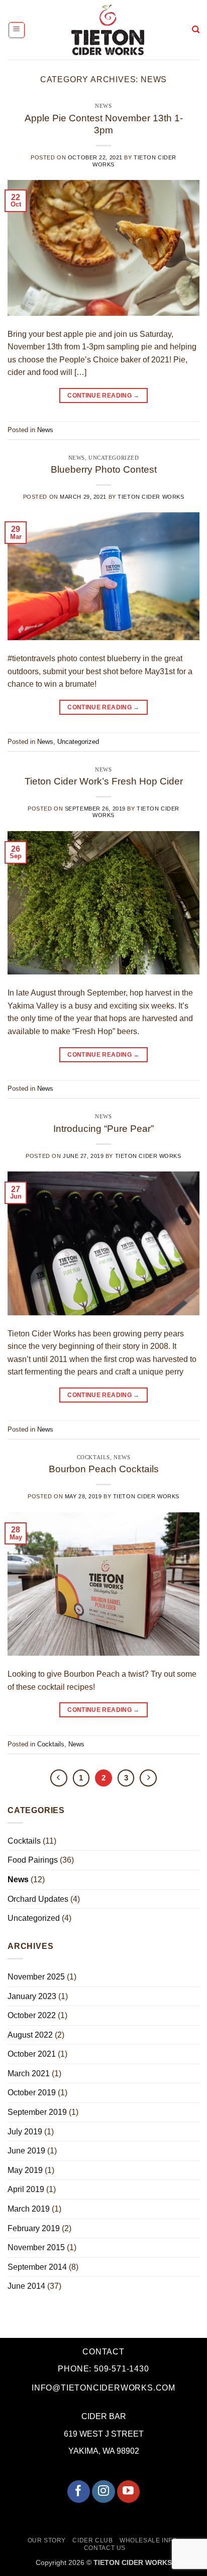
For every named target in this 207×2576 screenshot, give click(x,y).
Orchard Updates (38, 1899)
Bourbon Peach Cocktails (104, 1469)
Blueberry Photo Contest (104, 469)
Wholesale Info (148, 2540)
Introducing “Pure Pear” (103, 1129)
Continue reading (103, 395)
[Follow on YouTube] (128, 2492)
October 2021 (32, 2054)
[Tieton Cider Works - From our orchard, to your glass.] (108, 30)
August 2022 (30, 2035)
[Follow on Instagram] (103, 2492)
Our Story (47, 2540)
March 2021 (29, 2073)
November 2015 (36, 2247)
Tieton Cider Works (151, 497)
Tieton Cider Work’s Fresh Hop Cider (104, 781)
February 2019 (34, 2228)
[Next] (148, 1778)
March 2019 (29, 2209)
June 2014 (26, 2286)
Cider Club (92, 2540)
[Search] (196, 30)
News (103, 106)
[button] (17, 30)
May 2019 (25, 2170)
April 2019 (26, 2189)
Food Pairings (33, 1860)
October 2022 (32, 2015)
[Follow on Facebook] (79, 2492)
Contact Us (105, 2548)
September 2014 (37, 2267)
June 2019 (26, 2151)
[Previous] (59, 1778)
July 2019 (25, 2132)
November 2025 (36, 1977)
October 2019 (32, 2093)
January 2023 (32, 1996)
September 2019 (37, 2112)
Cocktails (93, 1457)
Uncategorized (114, 458)
